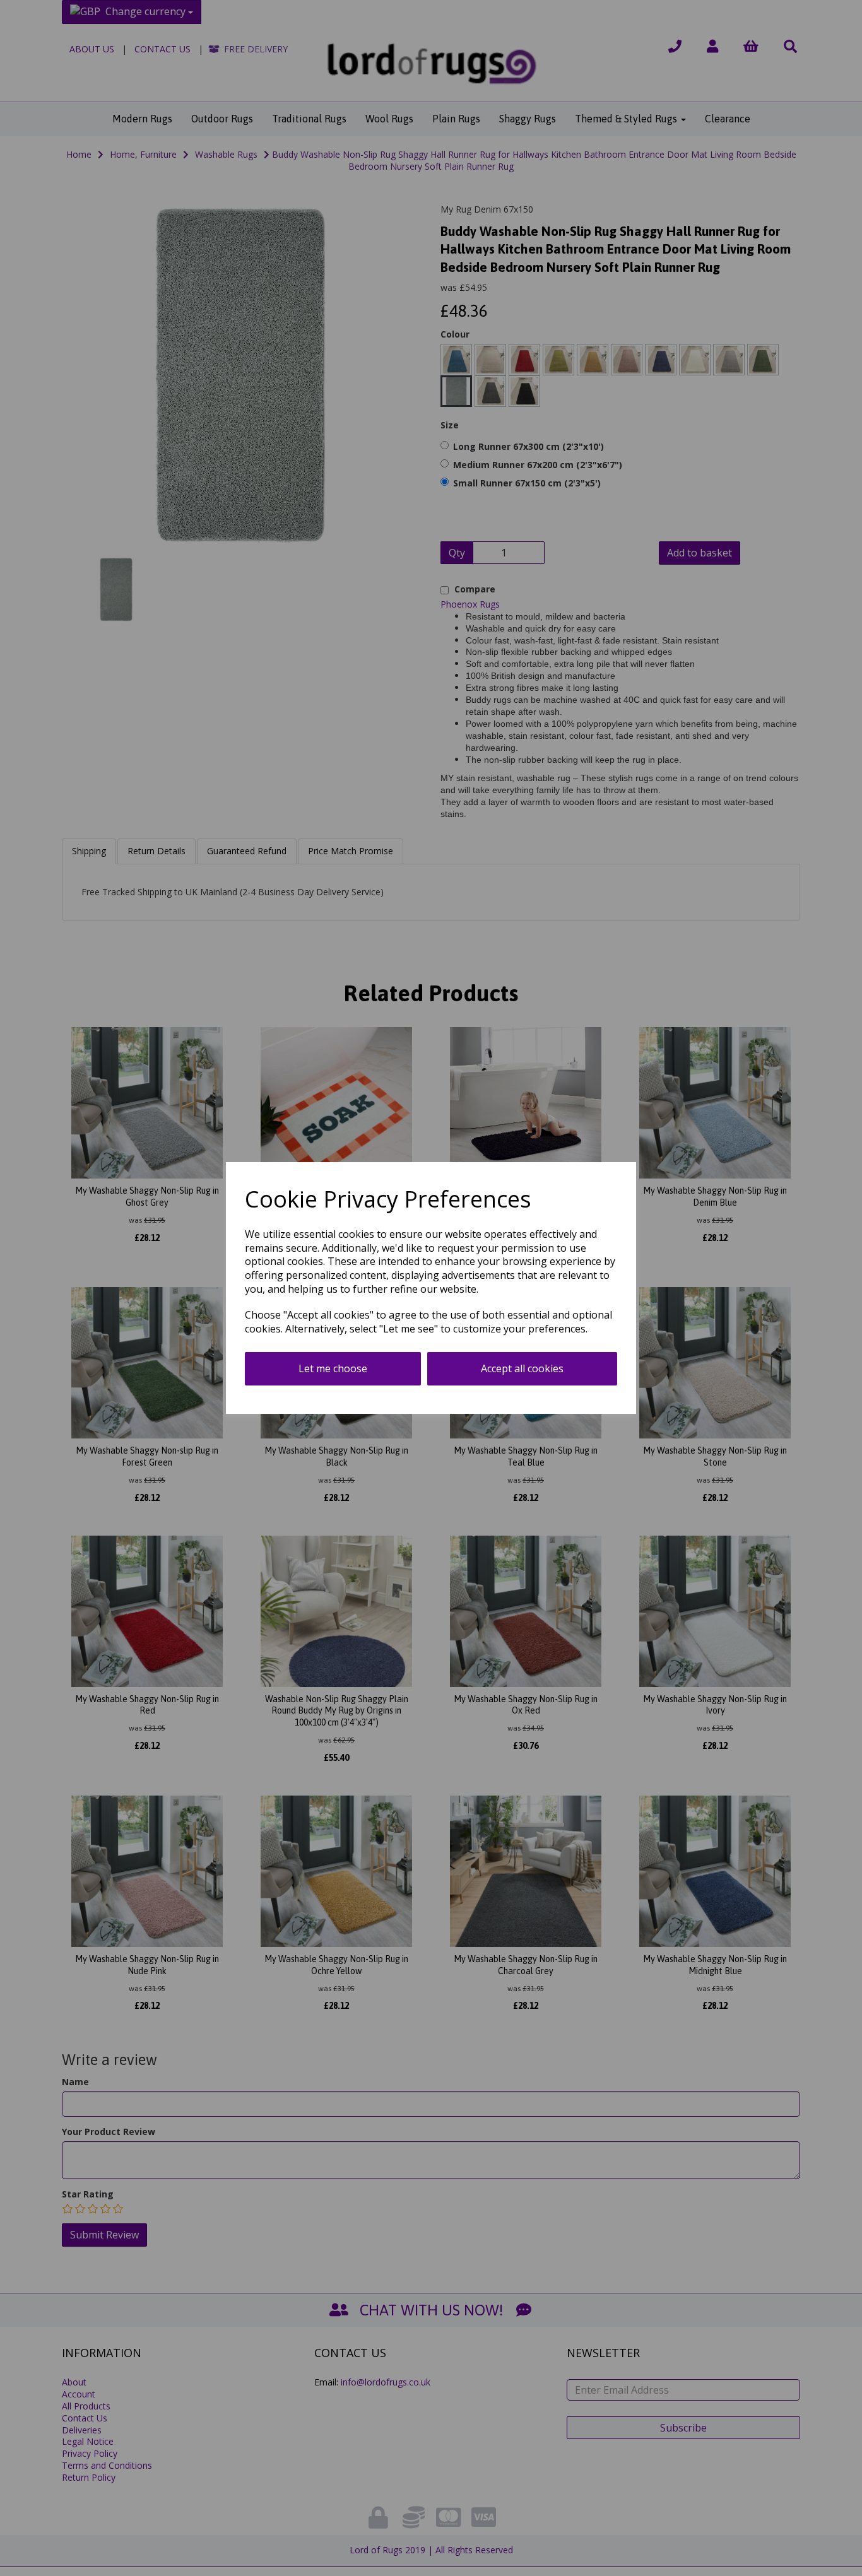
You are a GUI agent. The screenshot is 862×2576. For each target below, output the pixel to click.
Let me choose (333, 1368)
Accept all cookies (522, 1368)
